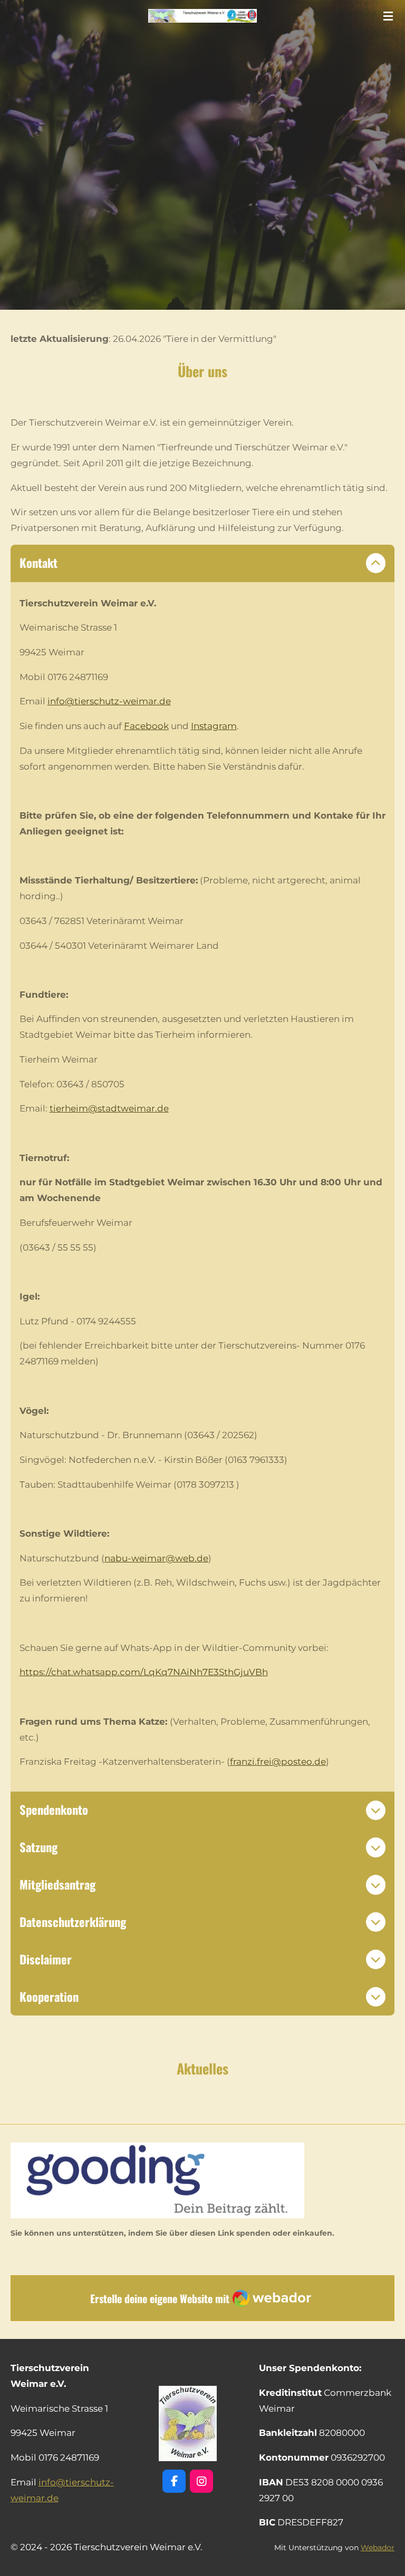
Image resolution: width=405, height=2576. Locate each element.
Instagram (214, 726)
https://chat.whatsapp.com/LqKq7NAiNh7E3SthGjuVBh (144, 1672)
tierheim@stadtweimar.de (109, 1108)
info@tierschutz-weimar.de (109, 701)
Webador (378, 2548)
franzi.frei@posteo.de (278, 1762)
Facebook (146, 726)
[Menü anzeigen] (388, 16)
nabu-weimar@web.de (156, 1558)
